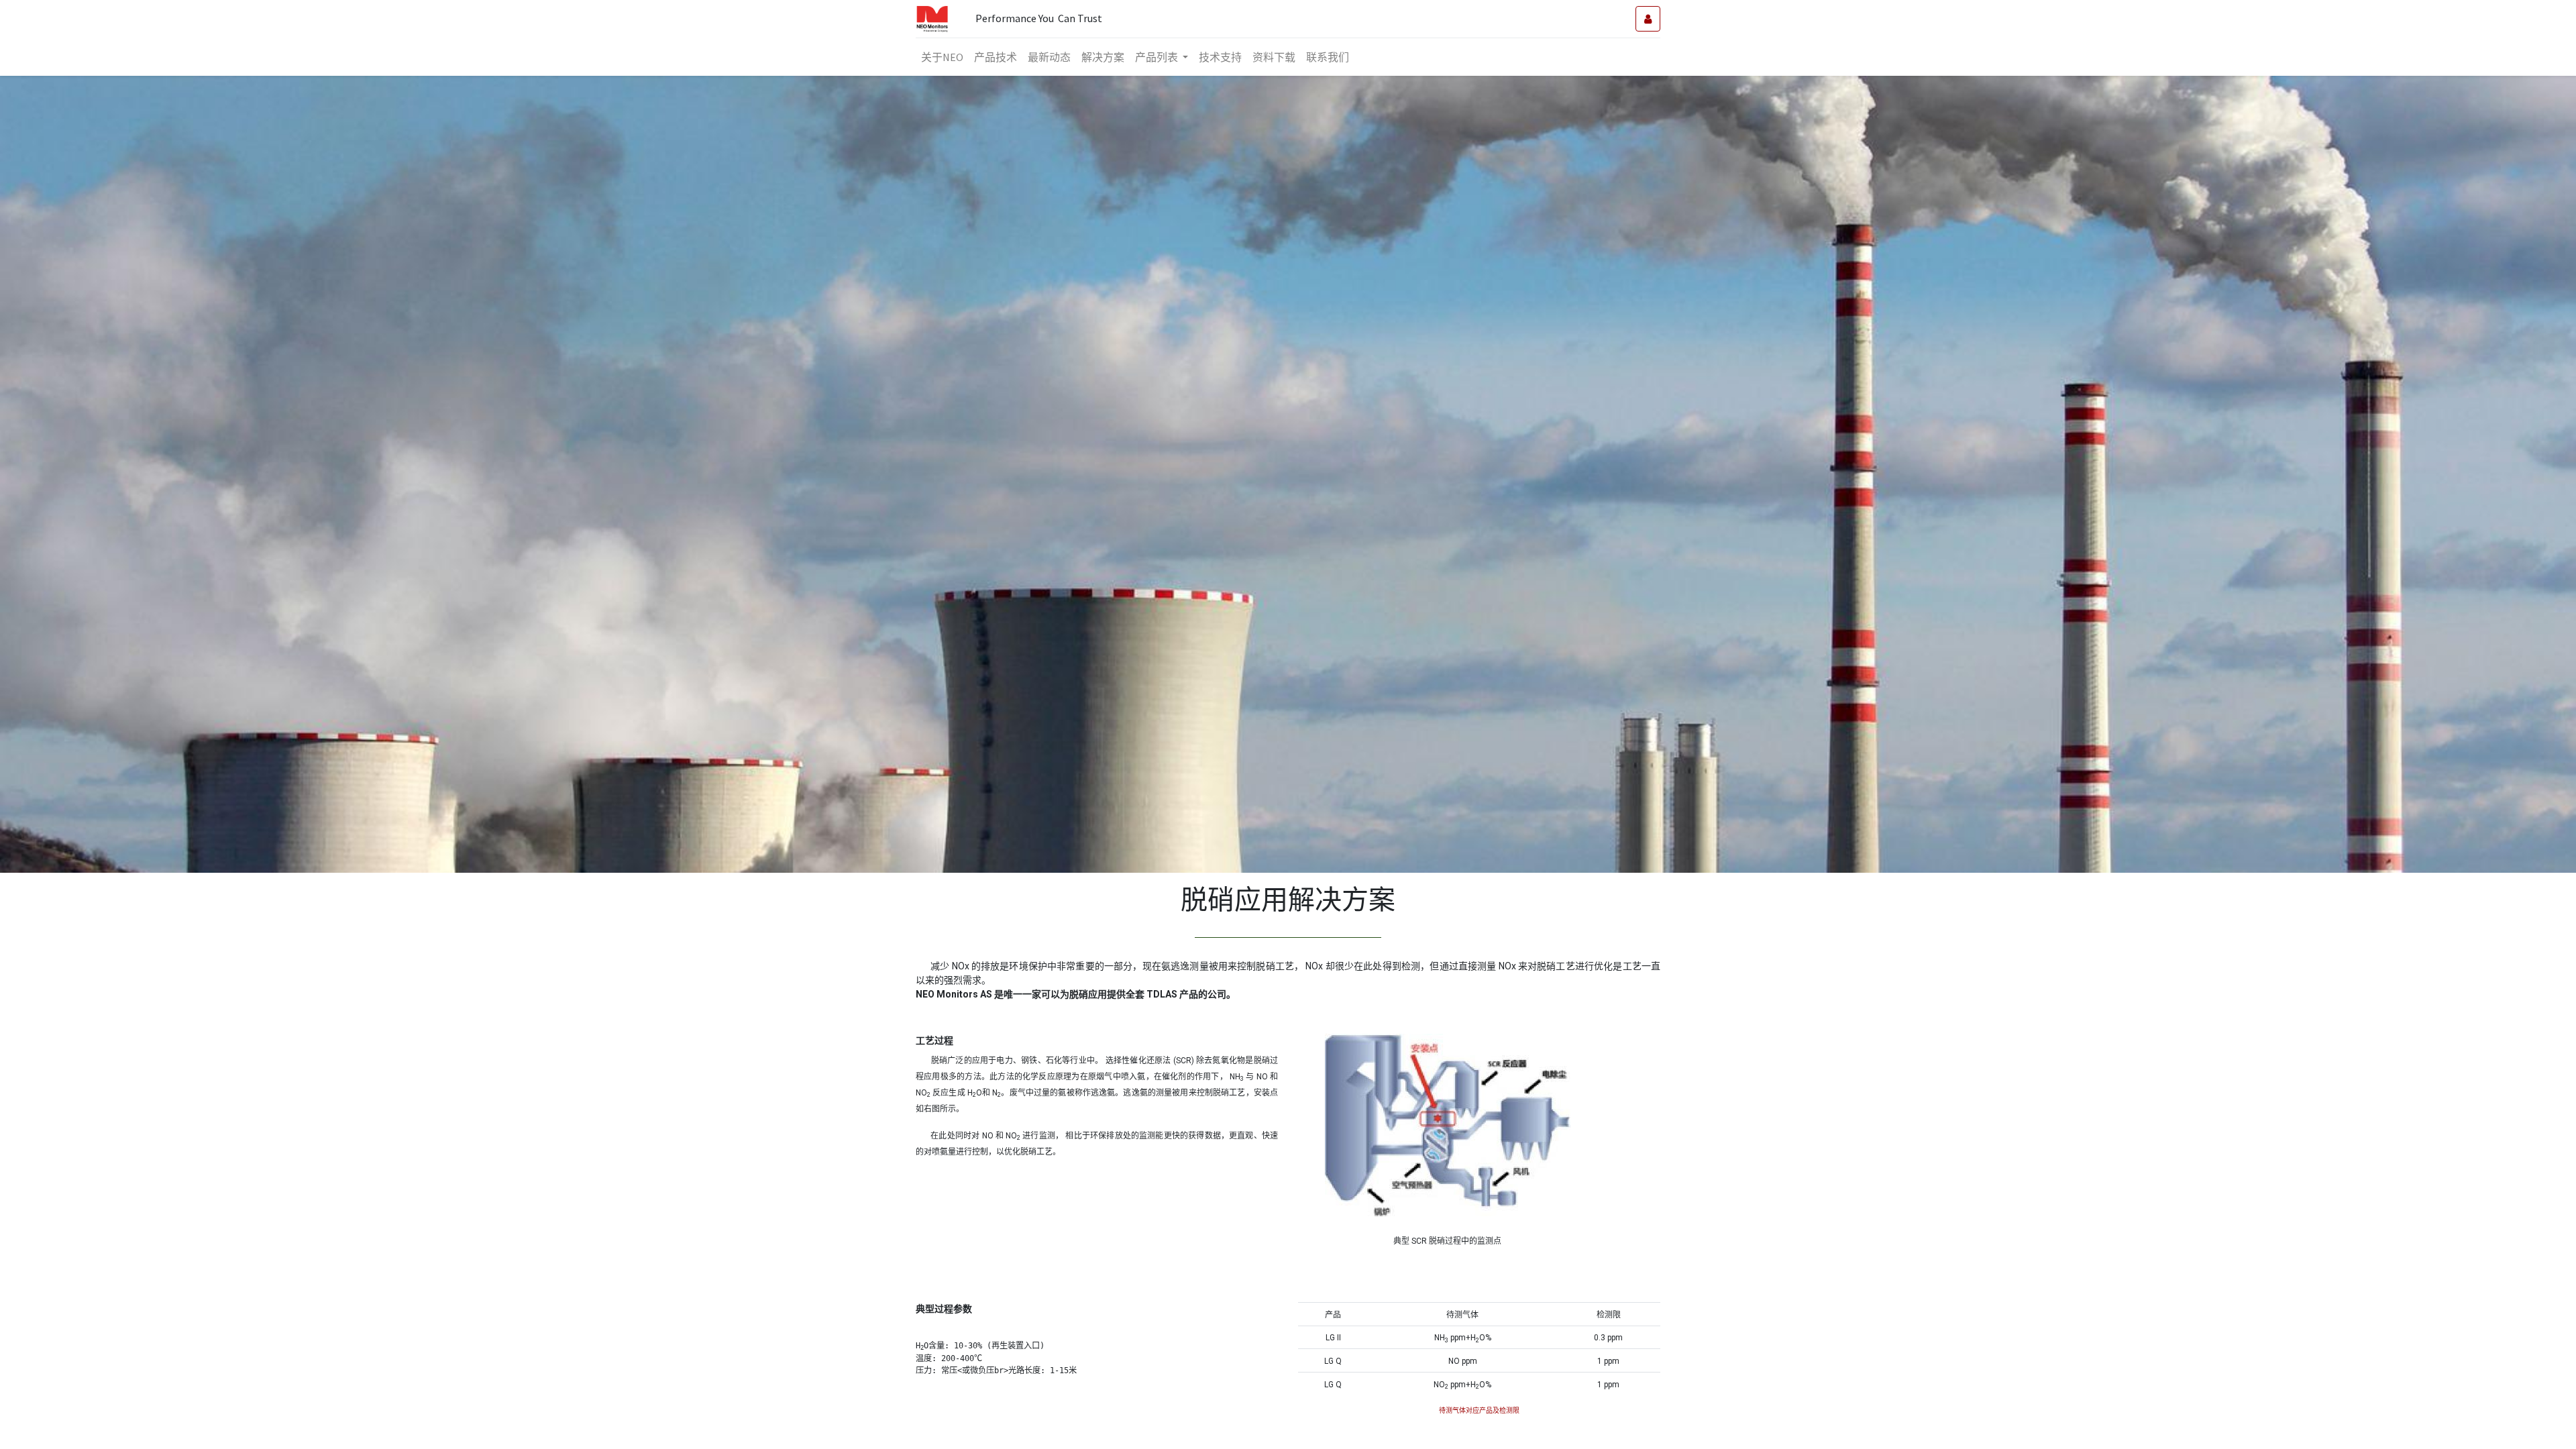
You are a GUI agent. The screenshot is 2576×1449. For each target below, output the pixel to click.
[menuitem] (942, 57)
